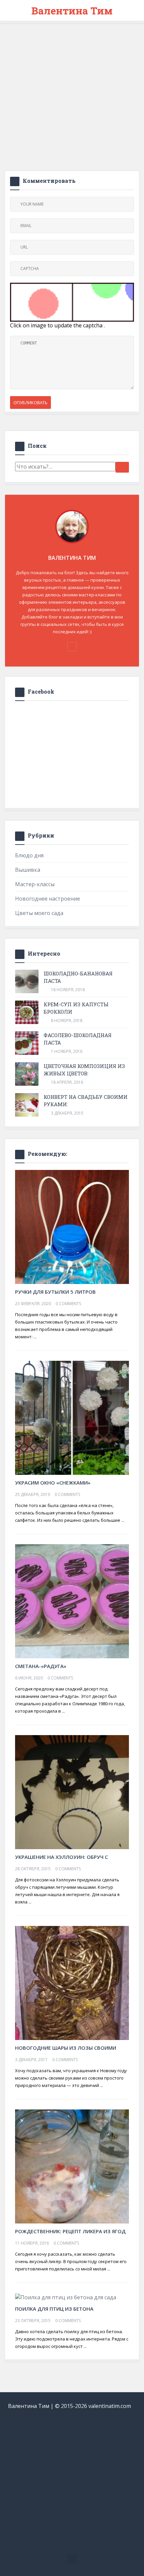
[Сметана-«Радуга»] (72, 1601)
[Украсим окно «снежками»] (72, 1417)
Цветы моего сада (39, 913)
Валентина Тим (72, 11)
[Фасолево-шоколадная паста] (27, 1043)
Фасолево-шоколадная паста (78, 1039)
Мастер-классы (35, 884)
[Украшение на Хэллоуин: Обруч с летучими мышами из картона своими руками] (72, 1791)
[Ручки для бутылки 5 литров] (72, 1226)
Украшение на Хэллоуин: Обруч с (61, 1857)
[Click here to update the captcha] (72, 302)
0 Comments (68, 1304)
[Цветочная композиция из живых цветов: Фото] (27, 1074)
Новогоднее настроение (48, 899)
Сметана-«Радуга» (41, 1666)
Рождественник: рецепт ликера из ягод (70, 2231)
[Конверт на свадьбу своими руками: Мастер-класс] (27, 1105)
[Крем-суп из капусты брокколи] (27, 1012)
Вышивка (28, 870)
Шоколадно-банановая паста (78, 977)
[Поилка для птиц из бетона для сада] (66, 2297)
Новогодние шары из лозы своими (66, 2048)
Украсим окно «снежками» (53, 1483)
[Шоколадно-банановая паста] (27, 981)
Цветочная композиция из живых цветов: (84, 1070)
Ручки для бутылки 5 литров (55, 1292)
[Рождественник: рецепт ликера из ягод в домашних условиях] (72, 2166)
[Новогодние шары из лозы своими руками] (72, 1982)
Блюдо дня (29, 855)
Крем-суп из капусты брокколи (76, 1008)
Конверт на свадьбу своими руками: (86, 1101)
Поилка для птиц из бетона (54, 2309)
